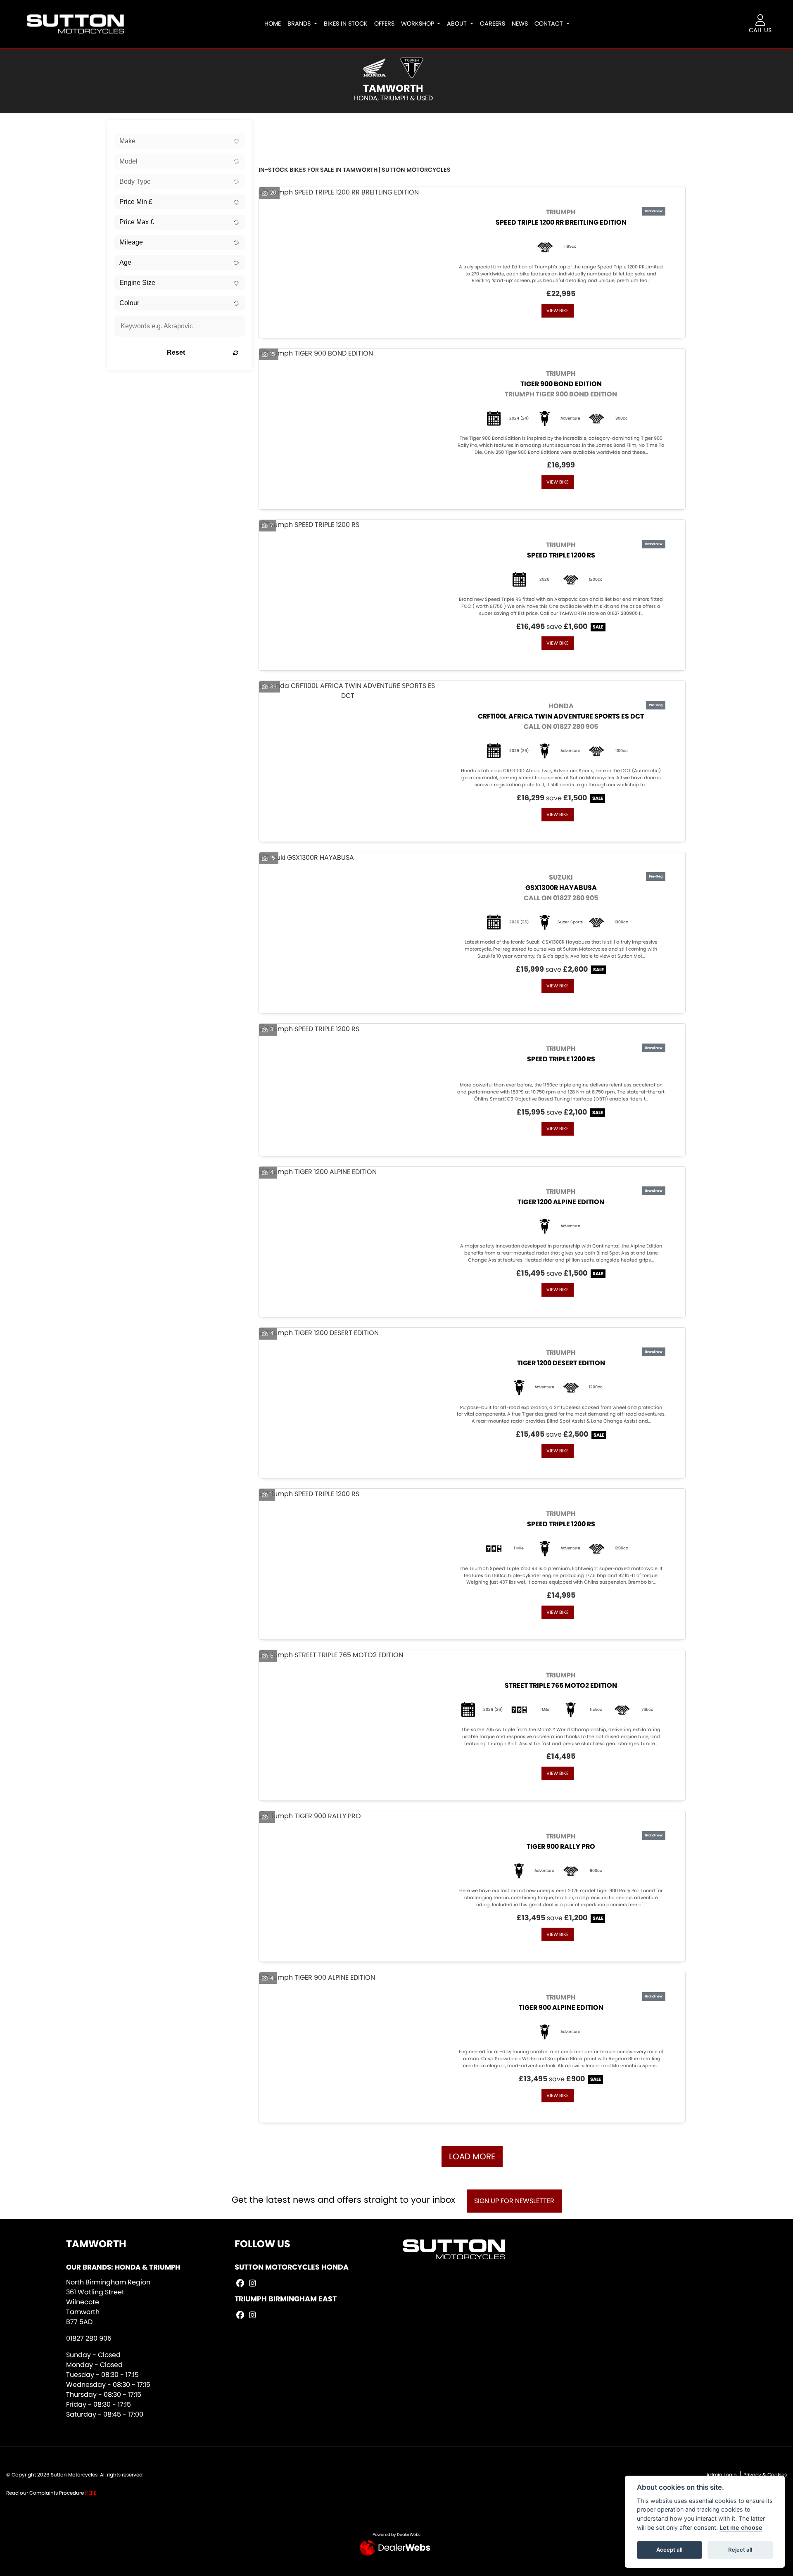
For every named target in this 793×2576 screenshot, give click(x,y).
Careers (493, 24)
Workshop (418, 24)
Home (273, 24)
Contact (550, 24)
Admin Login (722, 2475)
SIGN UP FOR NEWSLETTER (514, 2201)
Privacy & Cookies (765, 2475)
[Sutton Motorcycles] (75, 23)
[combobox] (180, 141)
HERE (91, 2493)
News (520, 24)
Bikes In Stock (346, 24)
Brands (300, 24)
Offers (384, 24)
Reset (176, 352)
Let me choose (741, 2527)
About (458, 24)
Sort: (272, 128)
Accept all (669, 2550)
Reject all (740, 2550)
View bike (558, 311)
